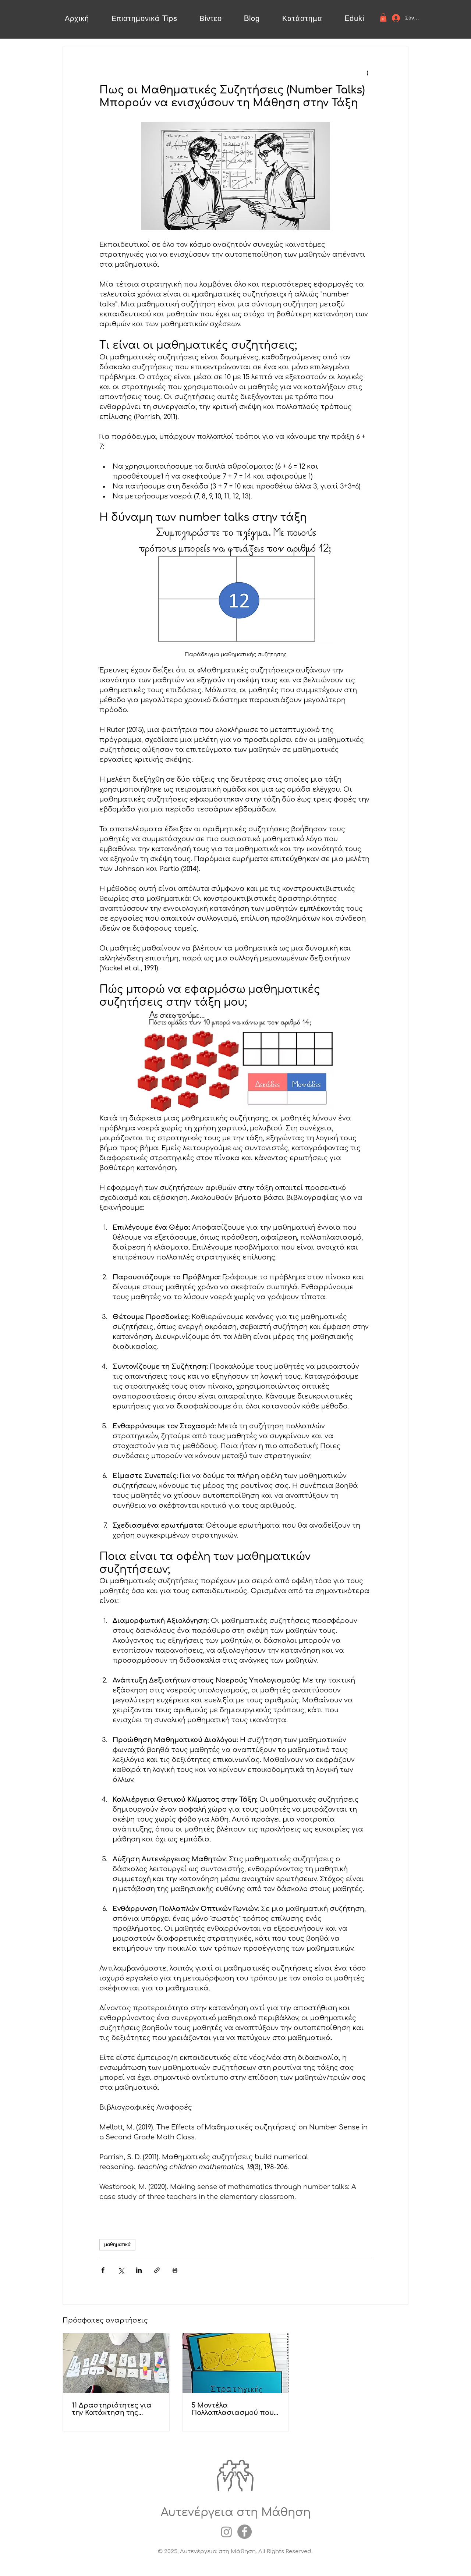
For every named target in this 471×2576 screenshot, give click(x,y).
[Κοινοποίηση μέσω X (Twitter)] (121, 2270)
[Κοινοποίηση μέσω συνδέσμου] (157, 2270)
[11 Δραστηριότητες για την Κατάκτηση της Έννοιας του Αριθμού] (116, 2363)
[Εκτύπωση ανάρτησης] (175, 2270)
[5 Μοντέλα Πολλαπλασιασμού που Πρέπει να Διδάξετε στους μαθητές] (236, 2363)
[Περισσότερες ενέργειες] (367, 73)
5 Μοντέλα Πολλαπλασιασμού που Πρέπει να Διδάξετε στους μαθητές (233, 2409)
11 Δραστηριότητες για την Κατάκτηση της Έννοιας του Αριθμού (112, 2409)
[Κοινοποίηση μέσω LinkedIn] (139, 2270)
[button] (383, 17)
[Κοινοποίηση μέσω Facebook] (103, 2270)
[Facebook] (245, 2532)
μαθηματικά (117, 2245)
